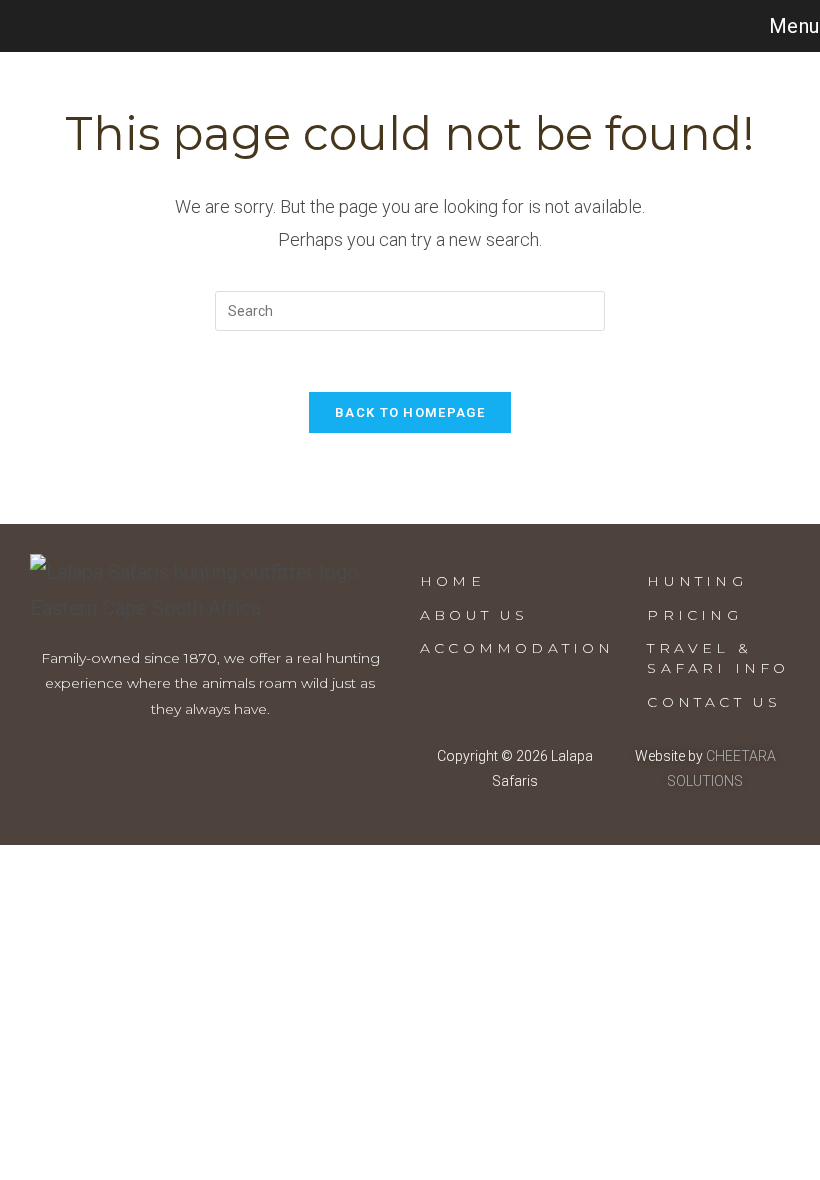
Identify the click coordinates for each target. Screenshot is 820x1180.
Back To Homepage (410, 412)
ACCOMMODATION (517, 648)
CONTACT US (714, 702)
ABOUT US (474, 615)
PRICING (694, 615)
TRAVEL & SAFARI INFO (718, 658)
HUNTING (696, 581)
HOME (452, 581)
